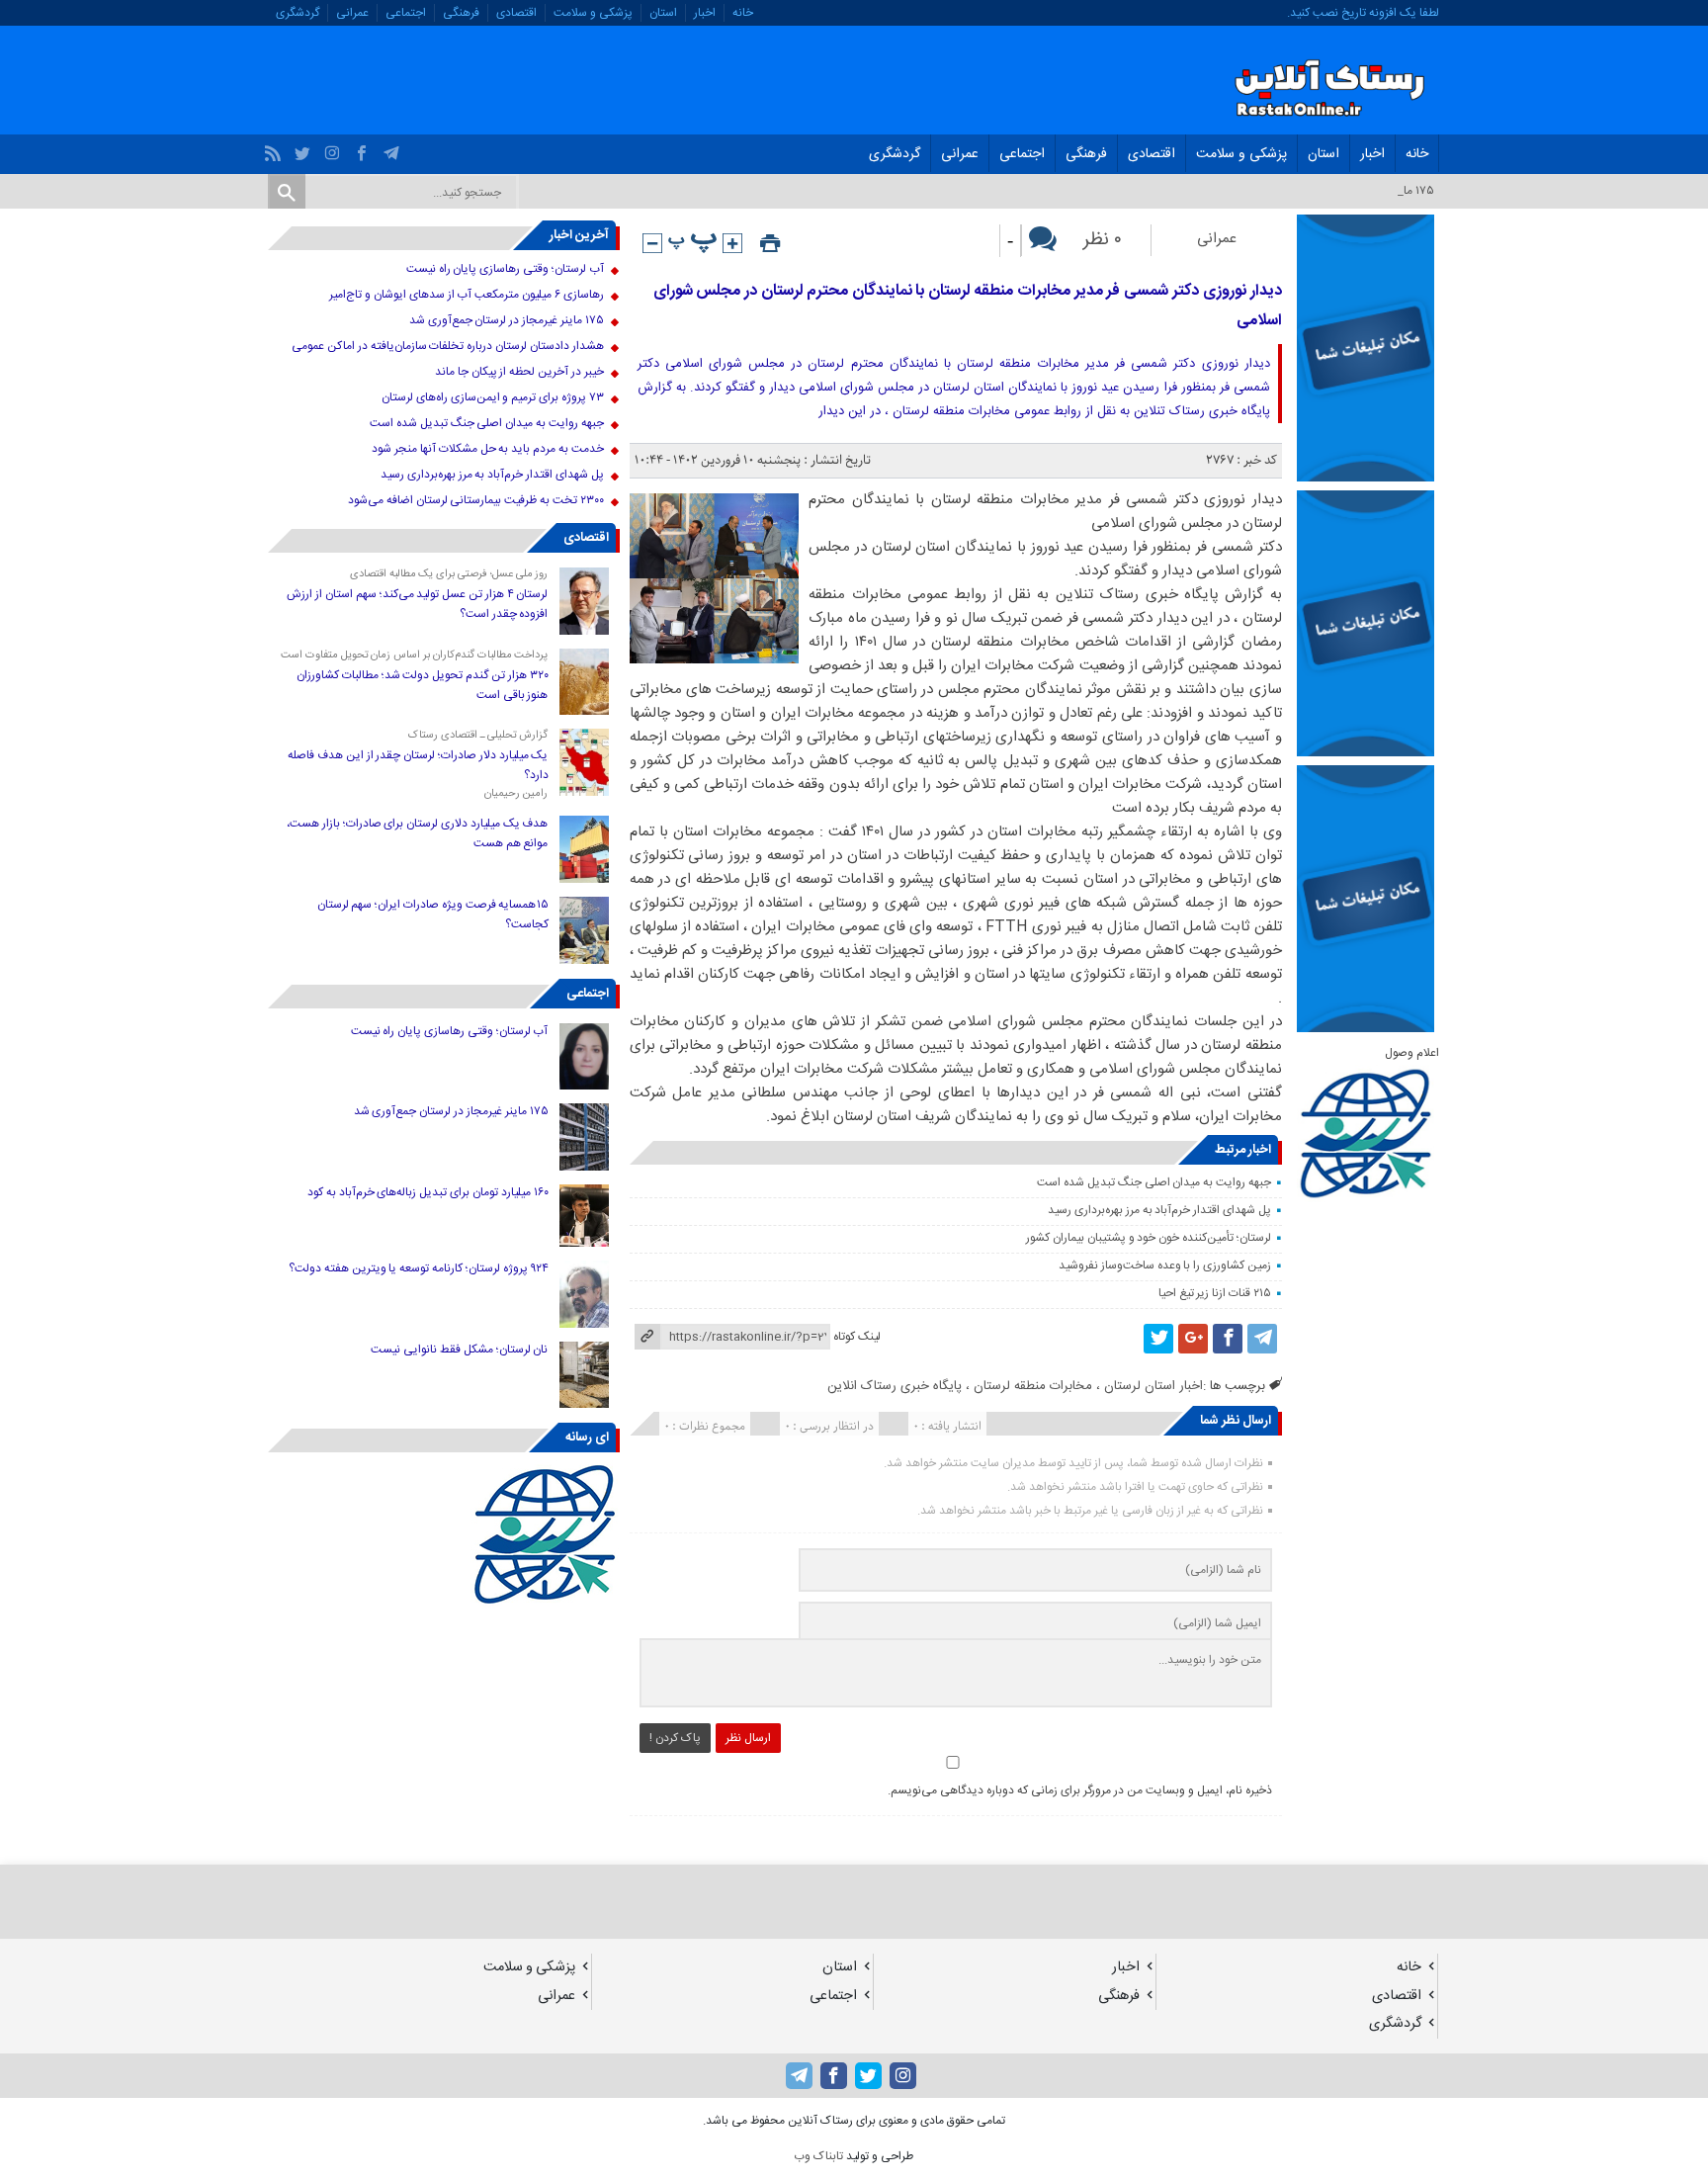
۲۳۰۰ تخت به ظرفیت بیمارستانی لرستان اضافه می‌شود (476, 500)
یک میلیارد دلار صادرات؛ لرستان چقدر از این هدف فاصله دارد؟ (418, 765)
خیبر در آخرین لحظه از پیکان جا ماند (519, 372)
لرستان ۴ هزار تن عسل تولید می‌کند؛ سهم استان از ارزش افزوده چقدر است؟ (417, 604)
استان (663, 13)
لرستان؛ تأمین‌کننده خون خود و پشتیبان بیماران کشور (1149, 1238)
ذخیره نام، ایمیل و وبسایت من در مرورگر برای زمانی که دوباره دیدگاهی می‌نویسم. (1080, 1790)
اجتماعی (406, 13)
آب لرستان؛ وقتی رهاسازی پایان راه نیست (505, 269)
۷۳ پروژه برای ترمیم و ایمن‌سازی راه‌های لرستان (493, 397)
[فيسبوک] (364, 148)
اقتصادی (516, 13)
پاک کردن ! (675, 1738)
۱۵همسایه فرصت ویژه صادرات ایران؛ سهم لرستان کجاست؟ (433, 915)
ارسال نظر (748, 1738)
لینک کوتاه (857, 1337)
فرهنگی (461, 13)
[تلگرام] (394, 148)
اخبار (705, 13)
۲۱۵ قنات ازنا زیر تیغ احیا (1215, 1293)
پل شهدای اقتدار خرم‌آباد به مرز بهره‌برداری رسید (1159, 1210)
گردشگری (298, 13)
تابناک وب (818, 2156)
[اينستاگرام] (335, 148)
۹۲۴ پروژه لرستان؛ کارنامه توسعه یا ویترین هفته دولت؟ (418, 1268)
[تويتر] (305, 148)
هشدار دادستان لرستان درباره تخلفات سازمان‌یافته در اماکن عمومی (447, 346)
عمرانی (352, 13)
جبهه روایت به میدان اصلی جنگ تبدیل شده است (1153, 1182)
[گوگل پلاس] (1193, 1339)
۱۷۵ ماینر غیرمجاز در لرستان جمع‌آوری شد (507, 320)
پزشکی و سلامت (593, 13)
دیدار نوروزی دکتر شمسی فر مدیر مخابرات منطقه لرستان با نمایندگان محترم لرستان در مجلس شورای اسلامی (968, 306)
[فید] (275, 148)
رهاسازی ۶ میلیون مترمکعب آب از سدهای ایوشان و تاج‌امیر (466, 295)
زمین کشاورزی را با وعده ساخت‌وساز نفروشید (1165, 1265)
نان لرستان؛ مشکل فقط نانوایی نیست (459, 1350)
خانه (743, 13)
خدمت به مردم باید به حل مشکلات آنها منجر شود (487, 449)
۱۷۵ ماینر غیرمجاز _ (1389, 191)
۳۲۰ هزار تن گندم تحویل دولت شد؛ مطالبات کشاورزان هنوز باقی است (422, 685)
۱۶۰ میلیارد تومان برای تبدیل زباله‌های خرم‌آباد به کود (427, 1192)
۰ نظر (1103, 240)
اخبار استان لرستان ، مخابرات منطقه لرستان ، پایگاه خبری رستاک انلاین (1015, 1386)
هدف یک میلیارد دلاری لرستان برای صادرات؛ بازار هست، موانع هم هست (417, 833)
